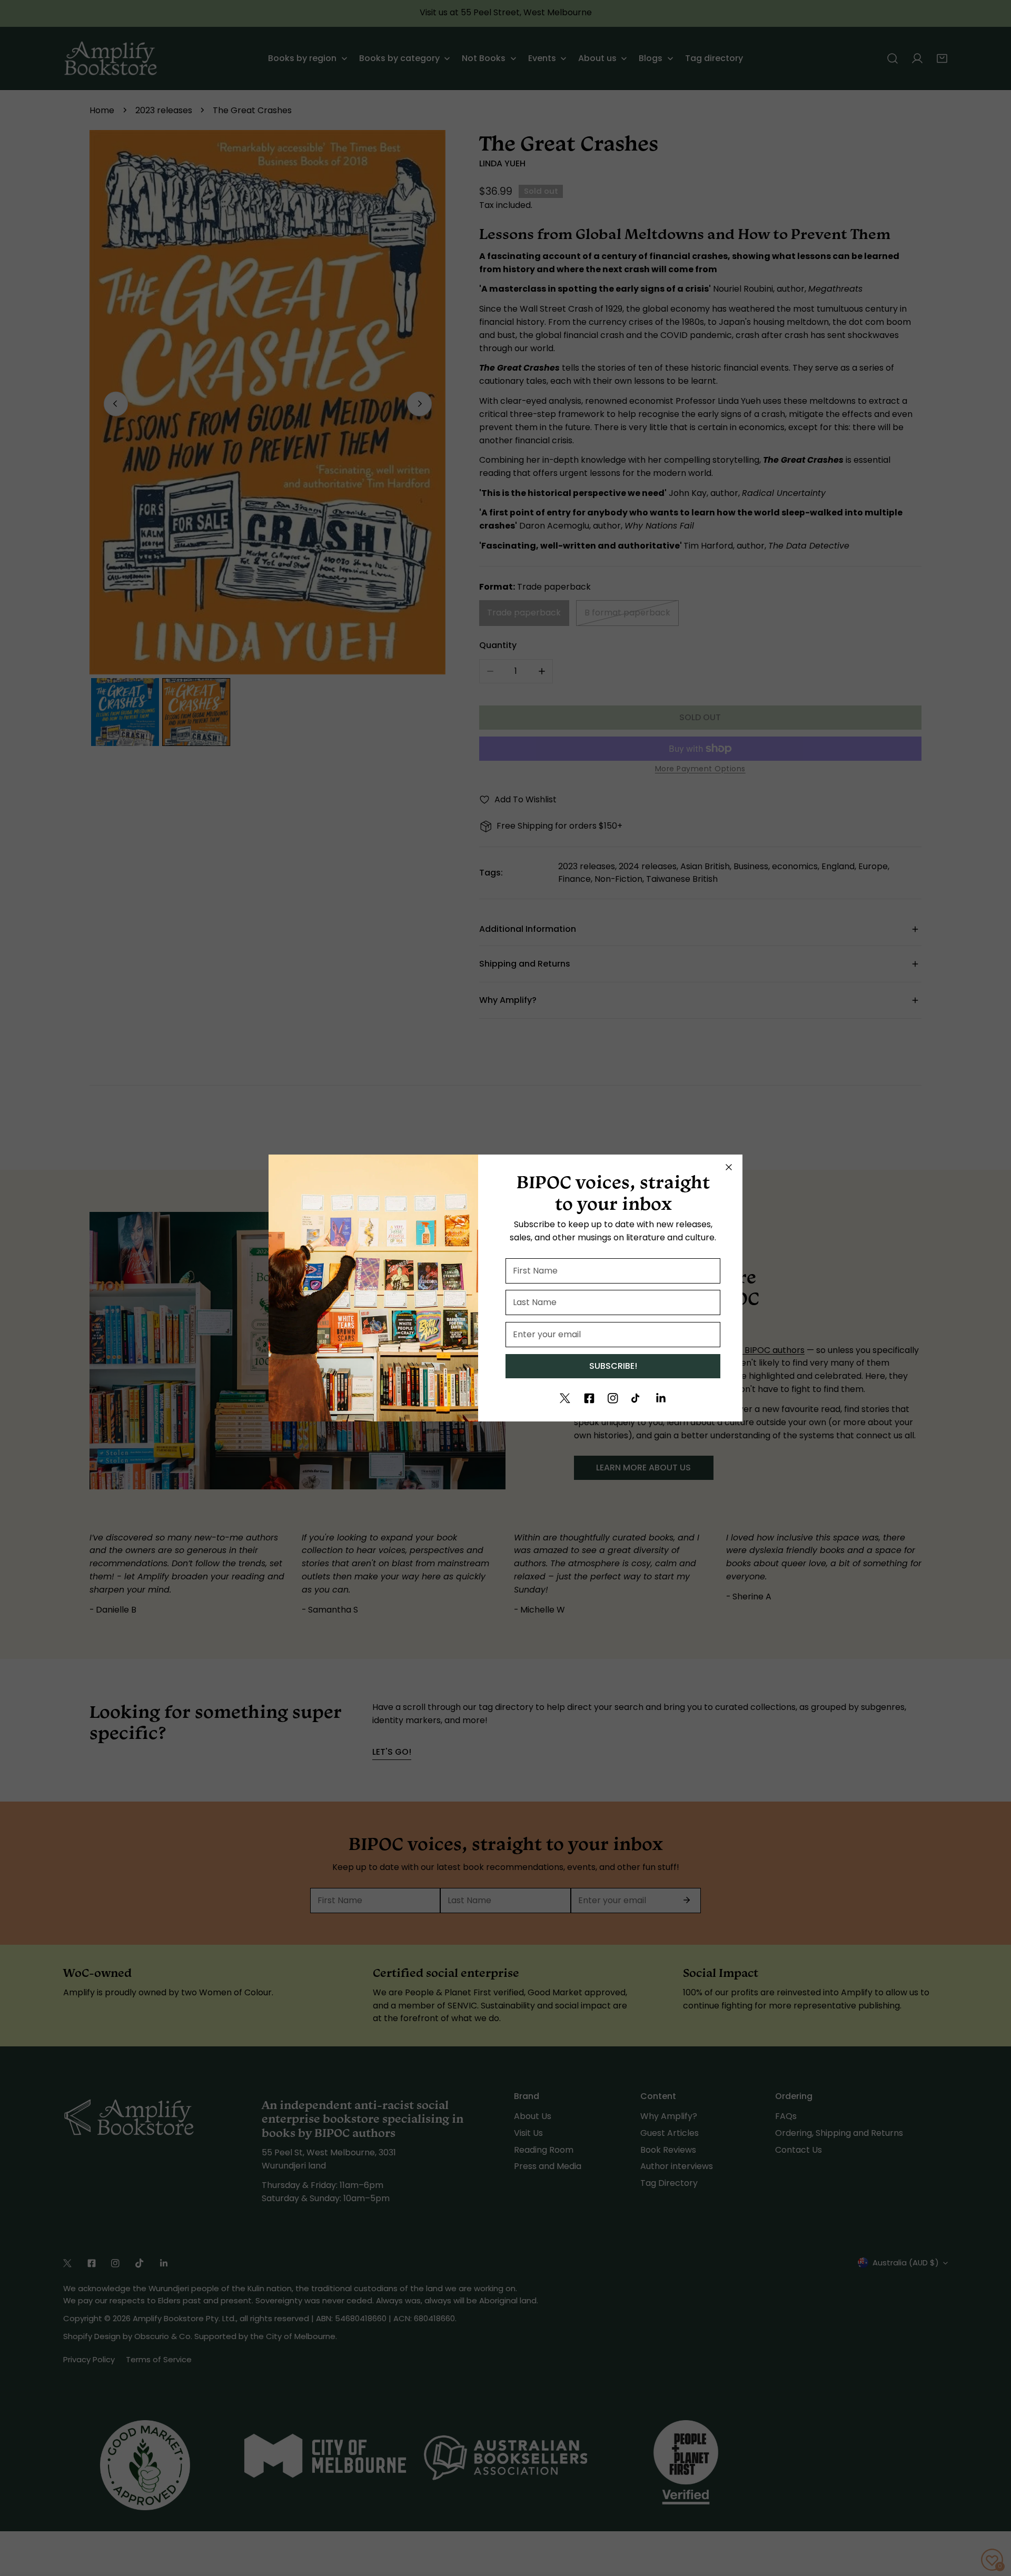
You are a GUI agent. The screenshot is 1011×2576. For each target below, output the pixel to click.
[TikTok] (637, 1398)
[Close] (729, 1167)
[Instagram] (613, 1398)
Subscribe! (613, 1366)
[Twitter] (565, 1398)
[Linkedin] (661, 1398)
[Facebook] (589, 1398)
